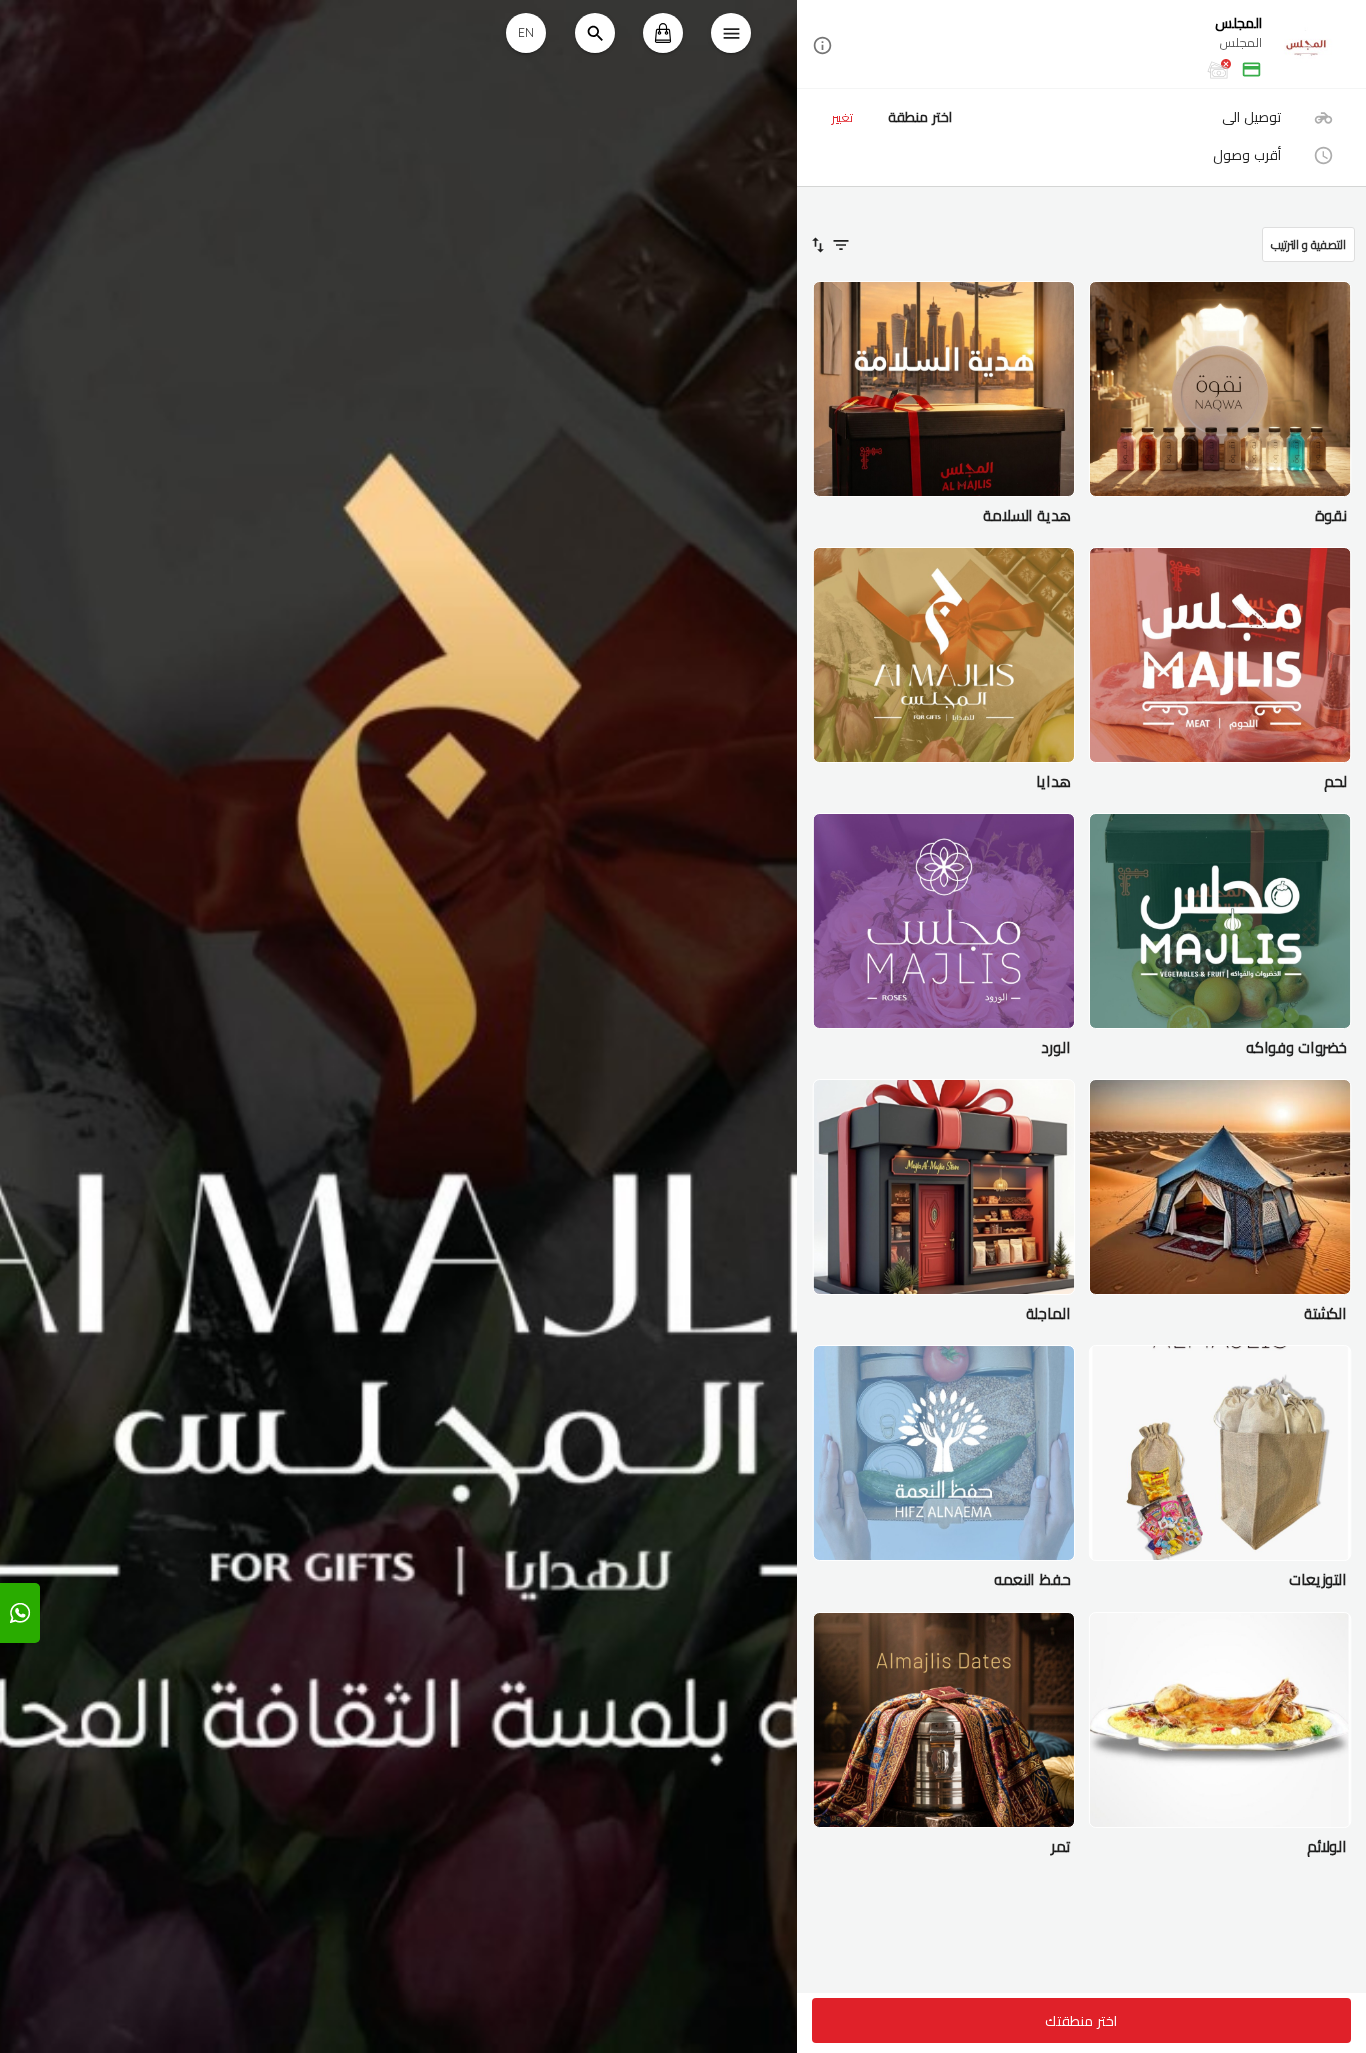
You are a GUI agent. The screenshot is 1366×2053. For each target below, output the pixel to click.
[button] (1081, 45)
